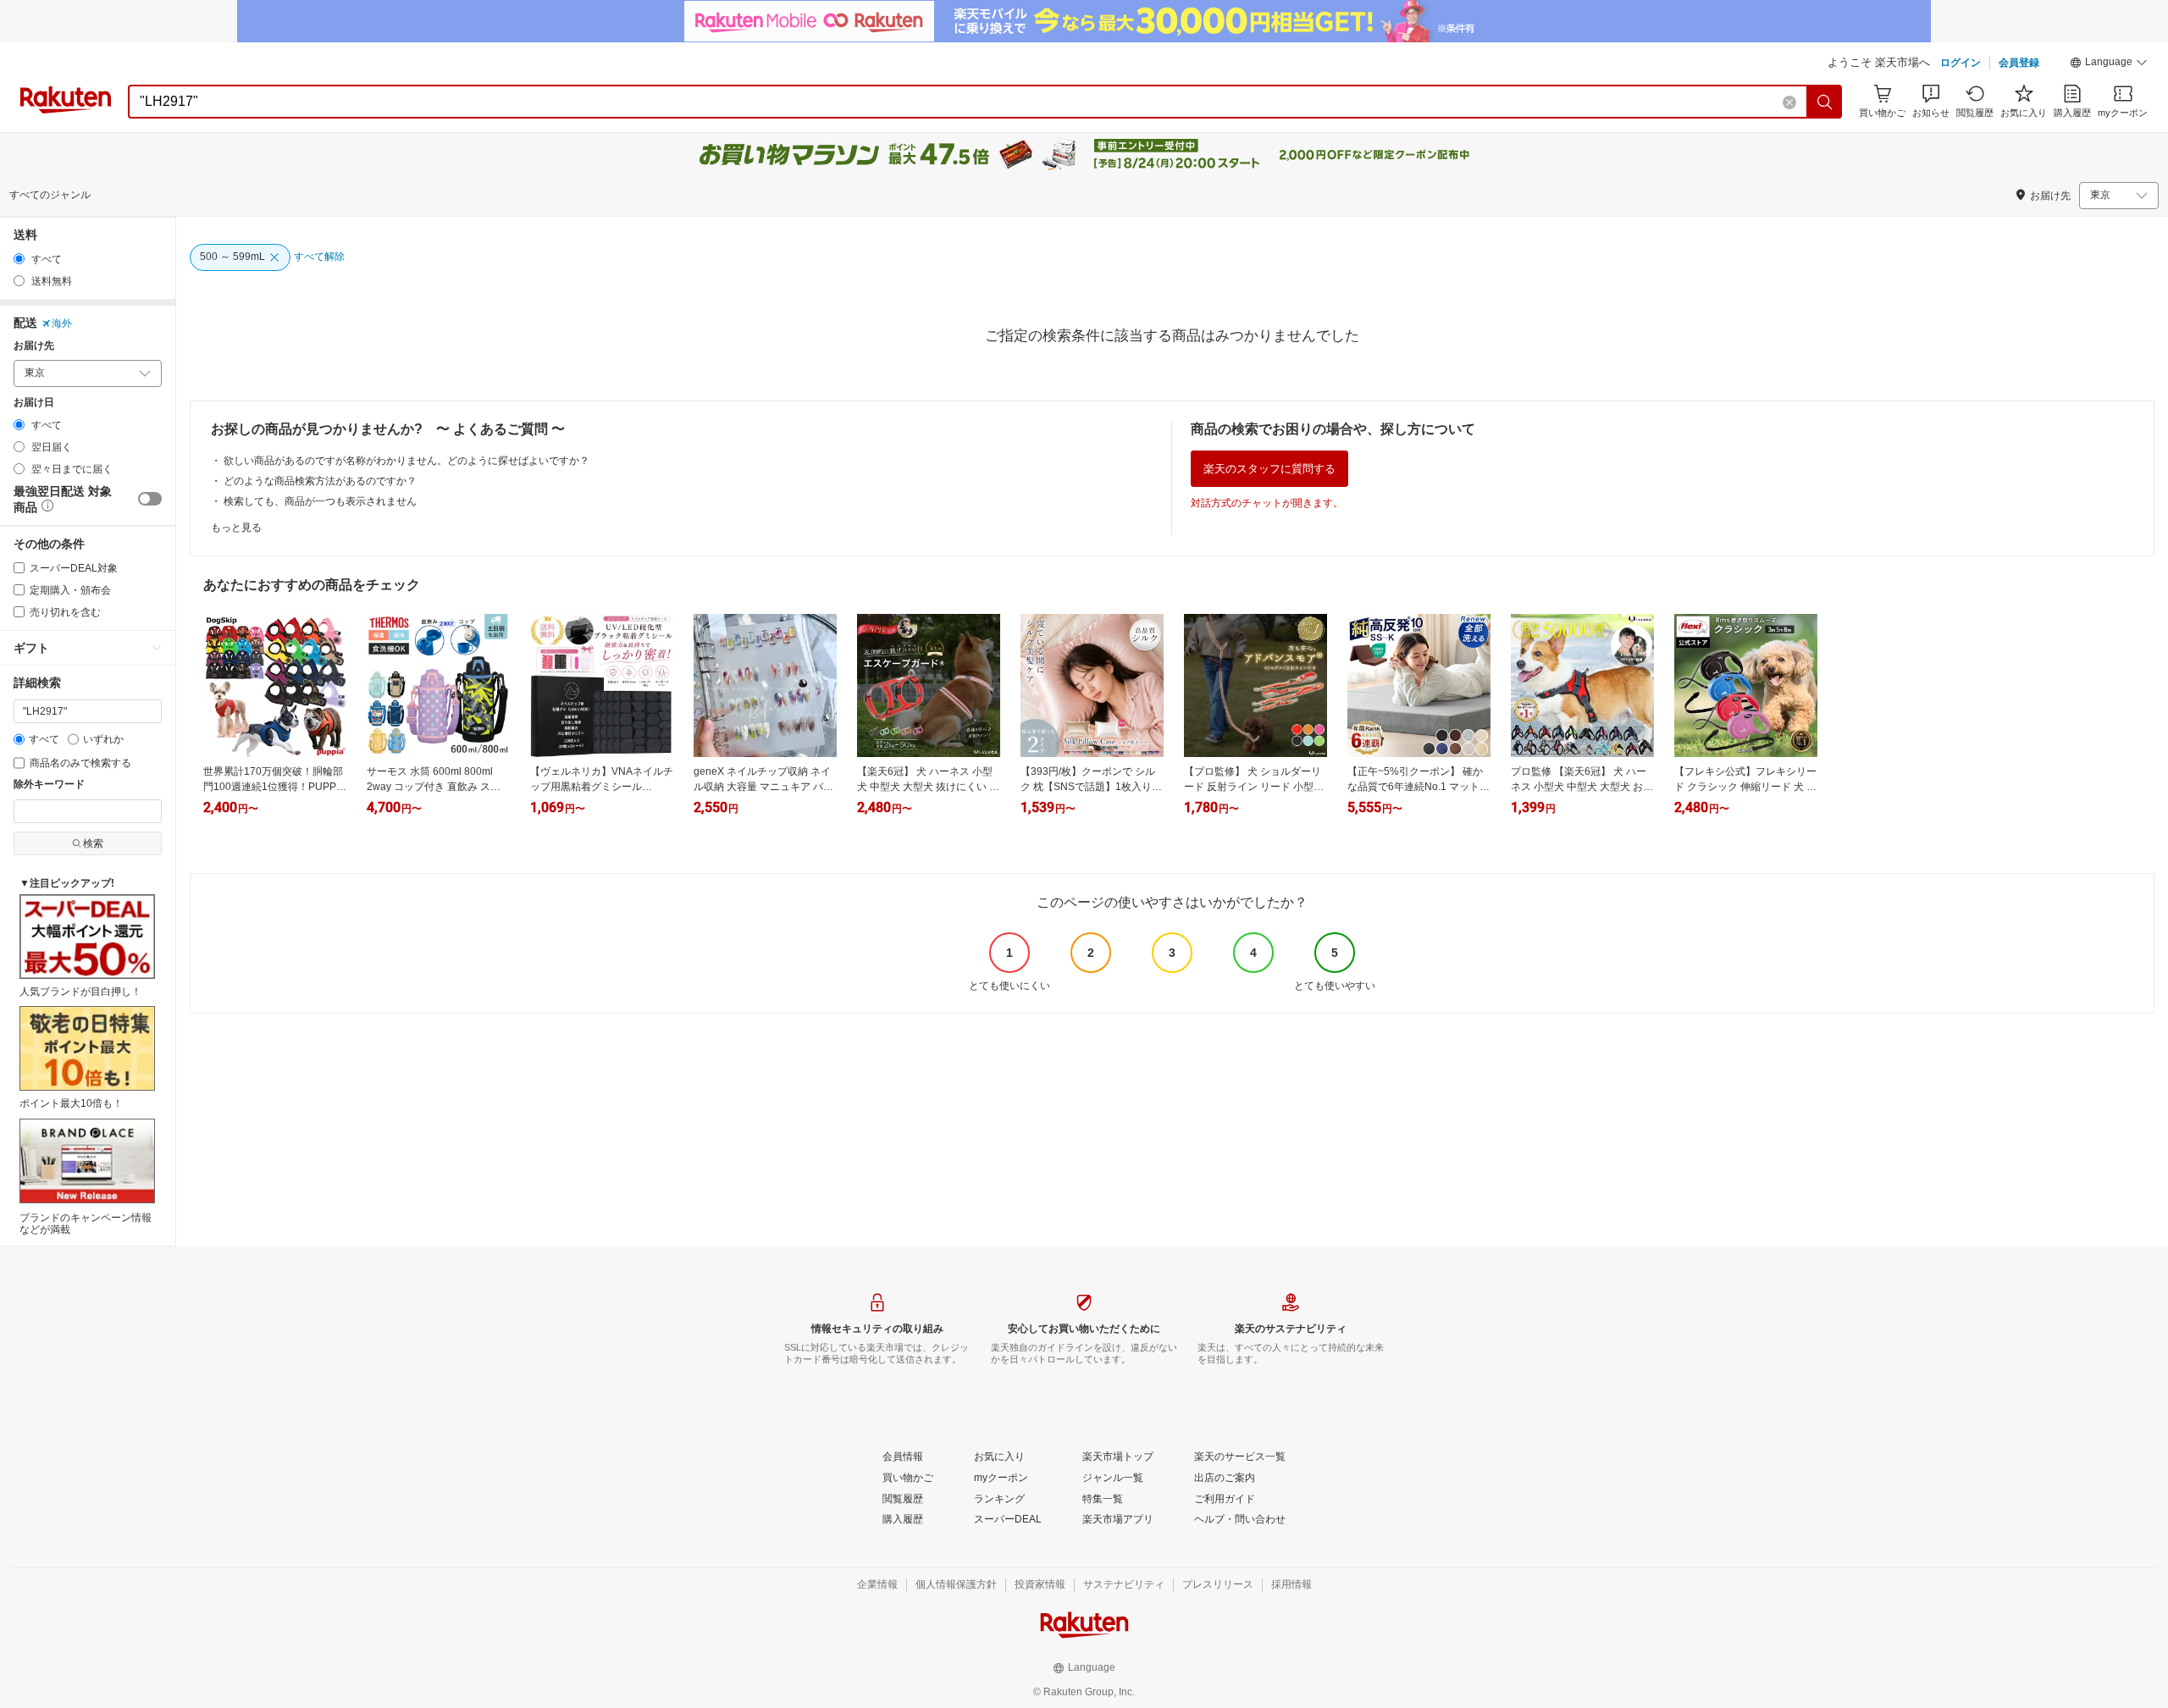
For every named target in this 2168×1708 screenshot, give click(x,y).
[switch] (150, 499)
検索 (93, 843)
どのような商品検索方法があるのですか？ (320, 481)
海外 (62, 323)
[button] (2109, 64)
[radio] (19, 259)
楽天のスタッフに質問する (1269, 469)
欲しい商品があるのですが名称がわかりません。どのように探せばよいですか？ (406, 461)
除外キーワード (49, 785)
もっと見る (236, 528)
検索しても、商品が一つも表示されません (320, 501)
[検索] (1825, 102)
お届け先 (34, 346)
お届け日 (34, 403)
